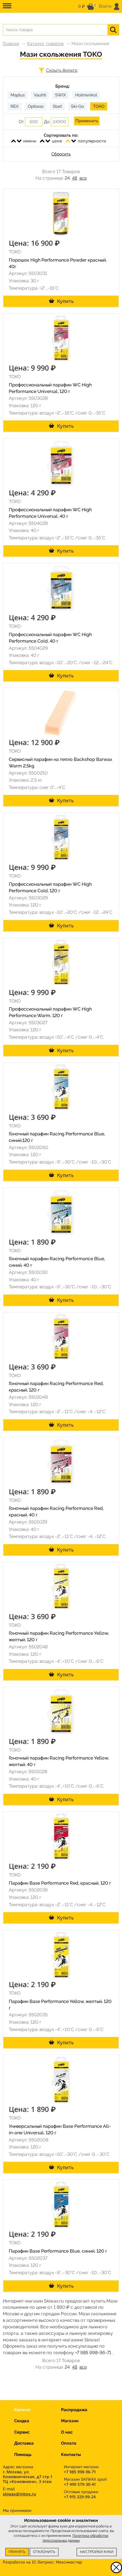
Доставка (24, 2443)
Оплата (69, 2443)
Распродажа (74, 2410)
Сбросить (61, 154)
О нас (67, 2432)
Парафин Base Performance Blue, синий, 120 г (58, 2251)
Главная (11, 44)
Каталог (23, 2410)
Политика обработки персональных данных (76, 2538)
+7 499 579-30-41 (80, 2484)
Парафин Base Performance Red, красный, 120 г (60, 1883)
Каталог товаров (45, 44)
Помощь (23, 2455)
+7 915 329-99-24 (80, 2497)
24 (67, 178)
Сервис (22, 2432)
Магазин (70, 2421)
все (83, 178)
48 (75, 178)
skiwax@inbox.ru (19, 2494)
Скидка (22, 2421)
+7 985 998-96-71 (93, 2353)
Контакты (71, 2455)
